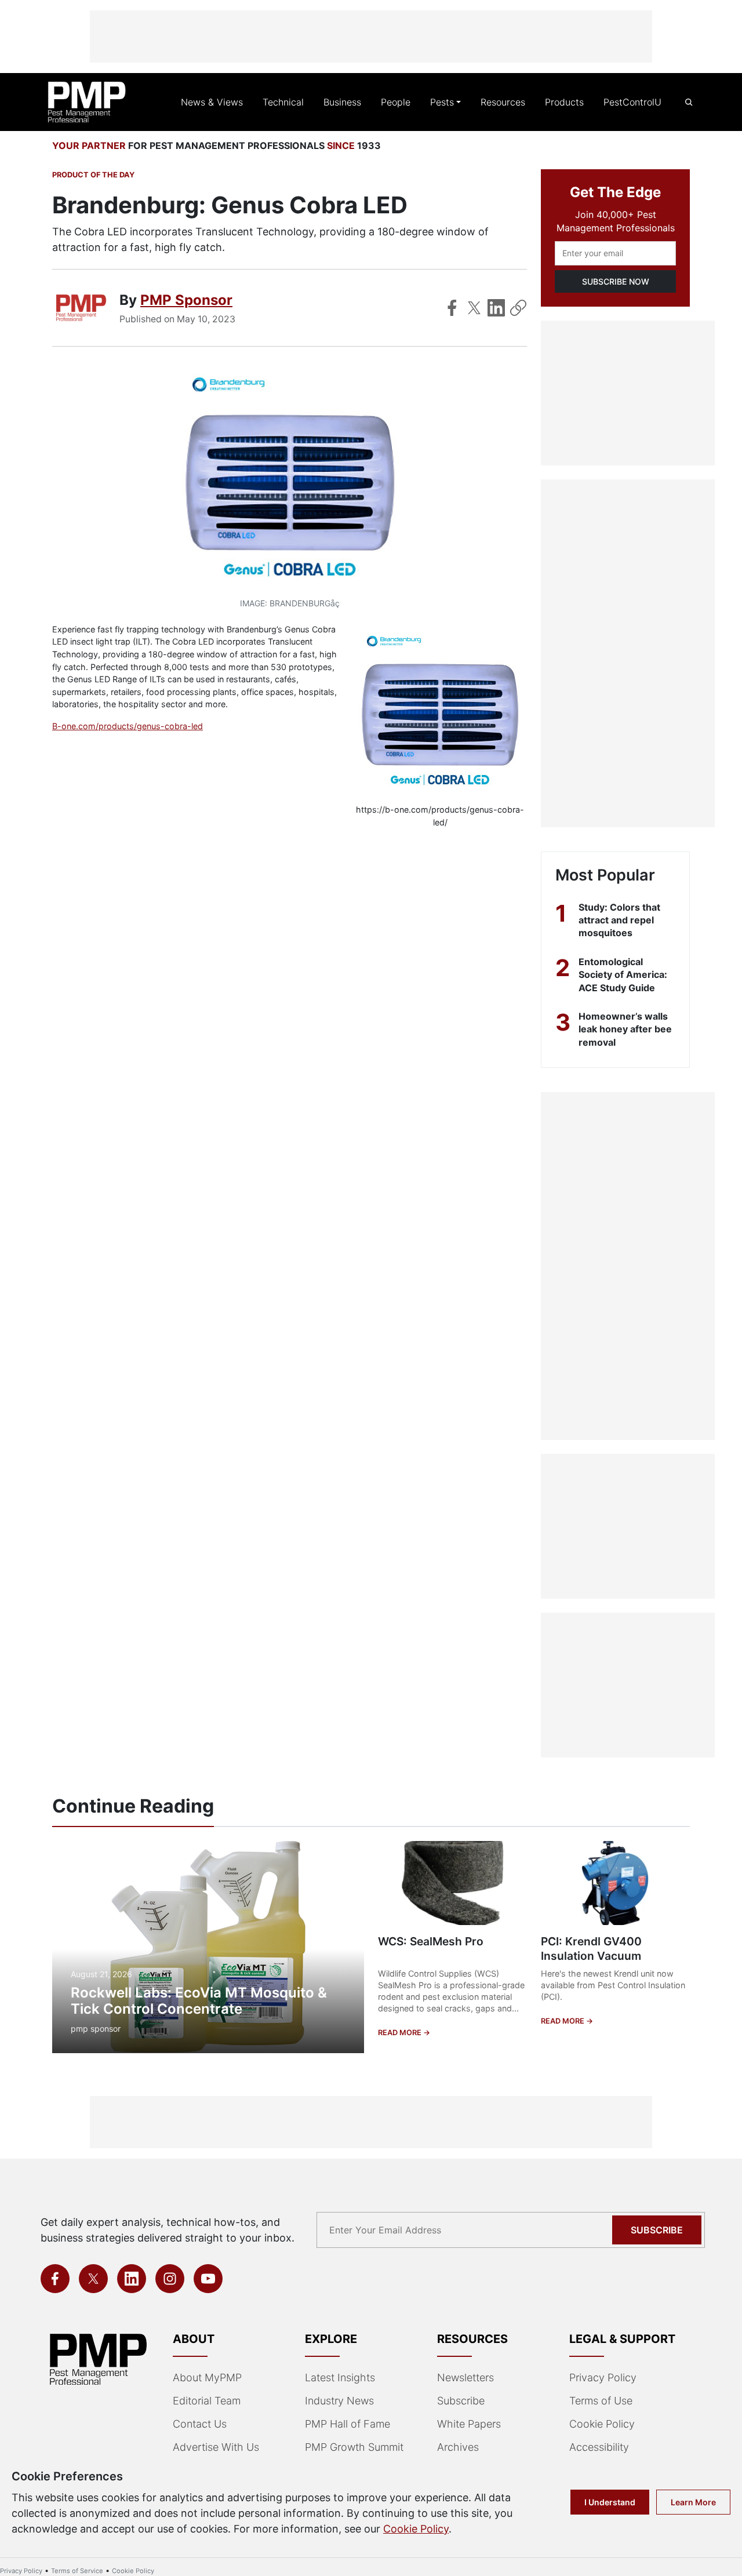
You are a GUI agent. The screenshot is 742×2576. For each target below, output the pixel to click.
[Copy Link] (518, 308)
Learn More (693, 2502)
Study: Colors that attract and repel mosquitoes (619, 920)
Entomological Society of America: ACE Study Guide (623, 975)
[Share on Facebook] (452, 308)
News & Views (212, 102)
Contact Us (200, 2424)
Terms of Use (601, 2401)
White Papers (469, 2424)
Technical (283, 102)
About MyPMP (207, 2377)
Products (564, 102)
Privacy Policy (603, 2377)
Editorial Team (207, 2401)
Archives (458, 2447)
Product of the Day (93, 175)
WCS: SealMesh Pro (431, 1941)
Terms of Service (77, 2571)
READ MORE (401, 2033)
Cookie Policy (602, 2424)
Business (342, 102)
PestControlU (632, 102)
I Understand (610, 2502)
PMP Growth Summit (354, 2447)
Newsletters (465, 2377)
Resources (503, 102)
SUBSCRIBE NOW (616, 281)
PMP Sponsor (186, 300)
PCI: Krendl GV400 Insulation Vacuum (591, 1949)
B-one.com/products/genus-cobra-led (128, 726)
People (396, 102)
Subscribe (657, 2230)
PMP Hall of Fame (348, 2424)
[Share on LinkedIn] (496, 308)
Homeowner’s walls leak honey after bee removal (625, 1029)
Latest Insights (340, 2377)
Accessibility (599, 2447)
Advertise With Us (216, 2447)
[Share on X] (474, 308)
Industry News (339, 2401)
